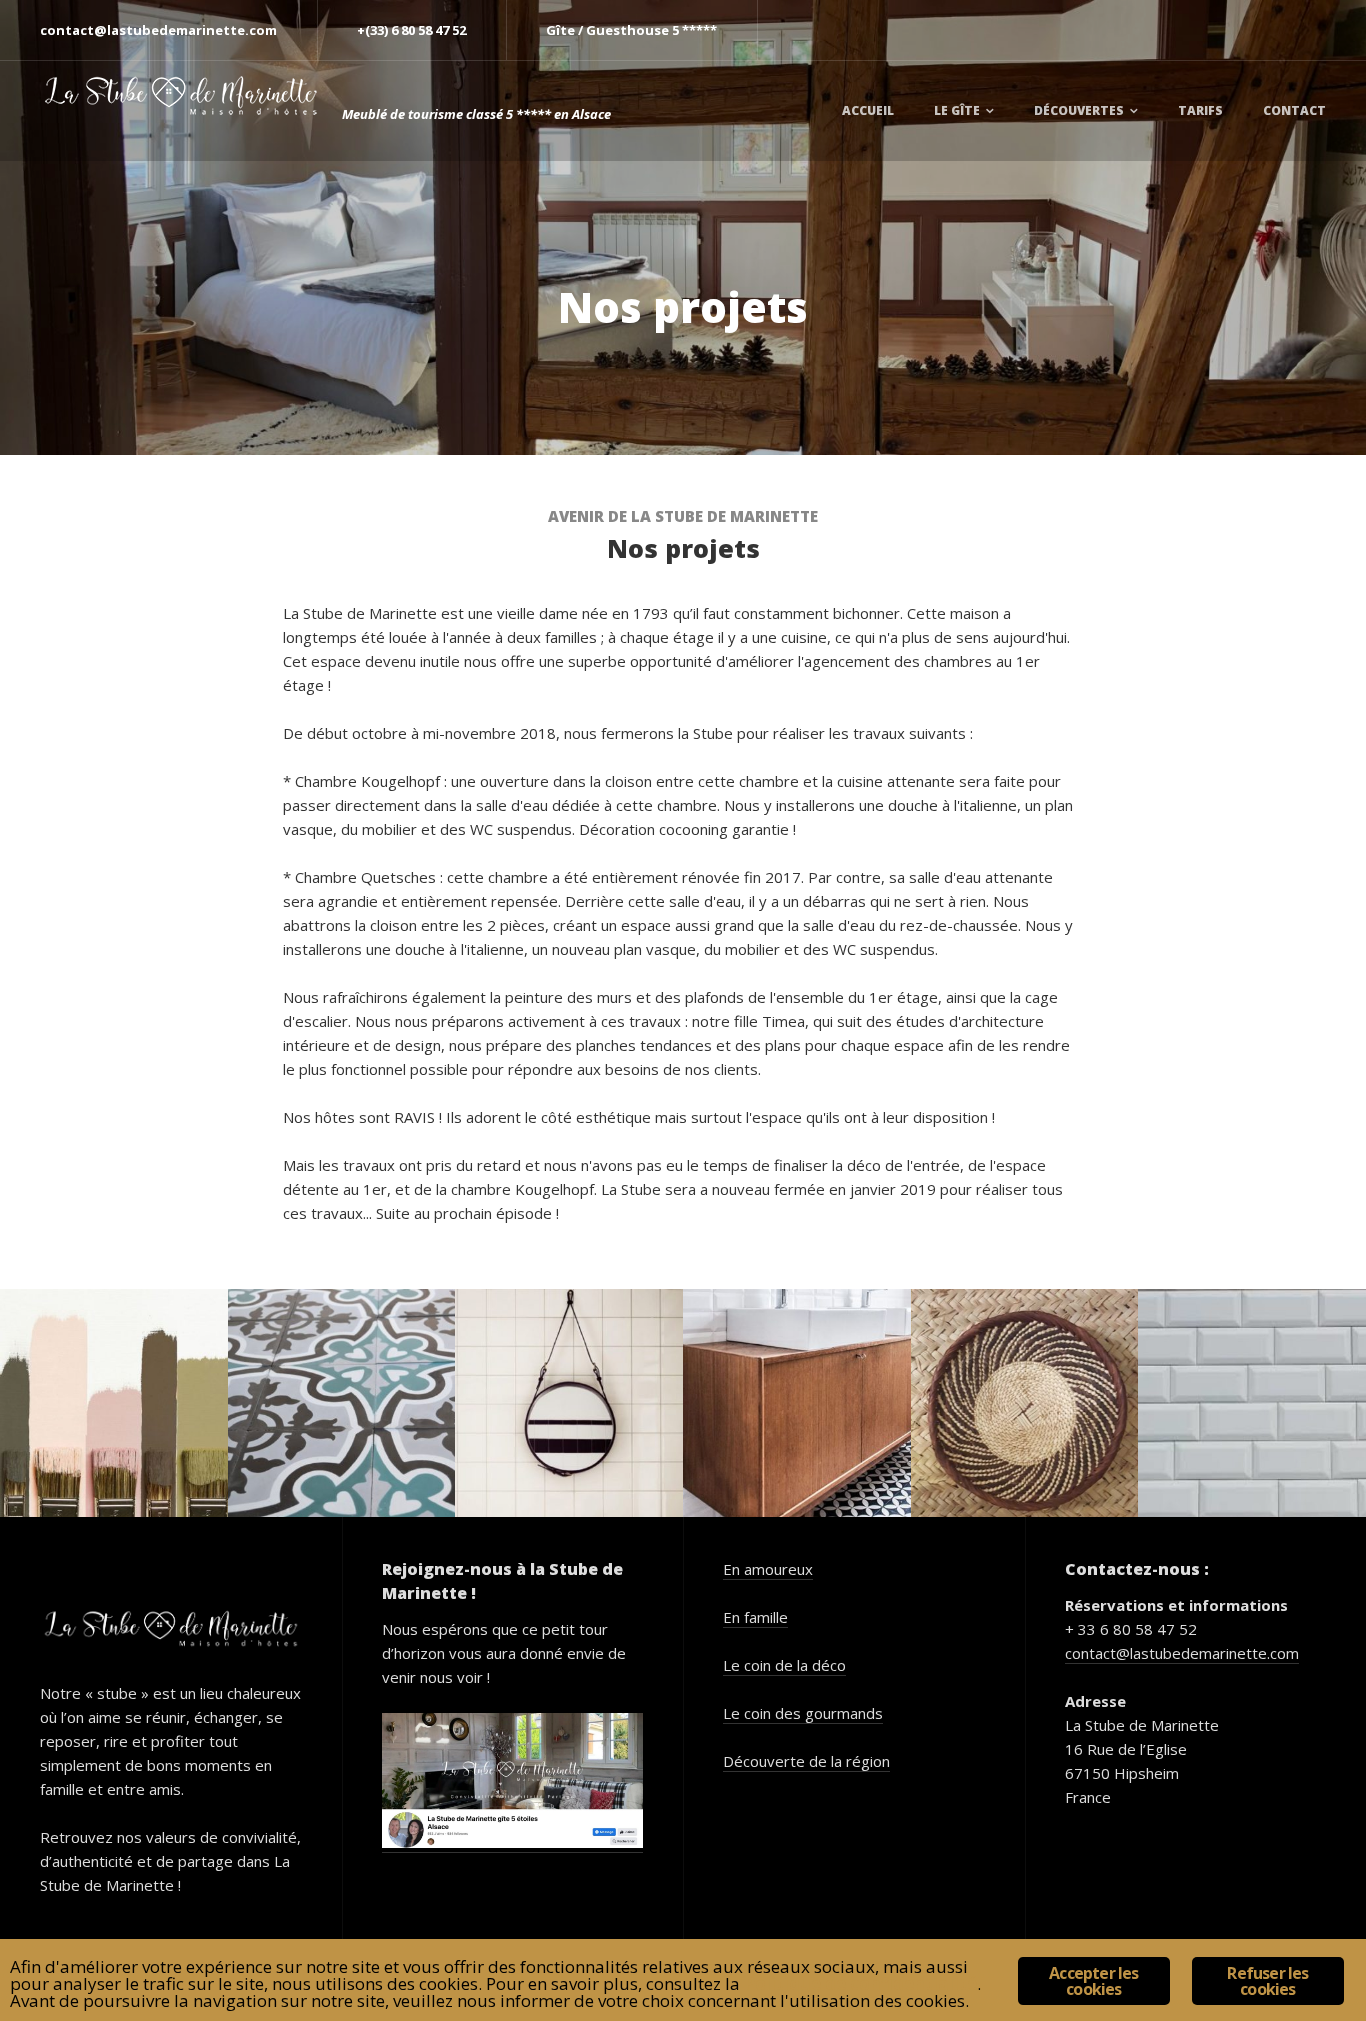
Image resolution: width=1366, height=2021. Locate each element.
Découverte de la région (806, 1761)
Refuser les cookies (1267, 1981)
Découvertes (1079, 110)
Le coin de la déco (784, 1665)
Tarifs (1200, 110)
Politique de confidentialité (860, 1983)
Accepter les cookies (1093, 1981)
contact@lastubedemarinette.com (1182, 1653)
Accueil (868, 110)
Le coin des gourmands (803, 1713)
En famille (755, 1617)
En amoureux (768, 1569)
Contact (1294, 110)
